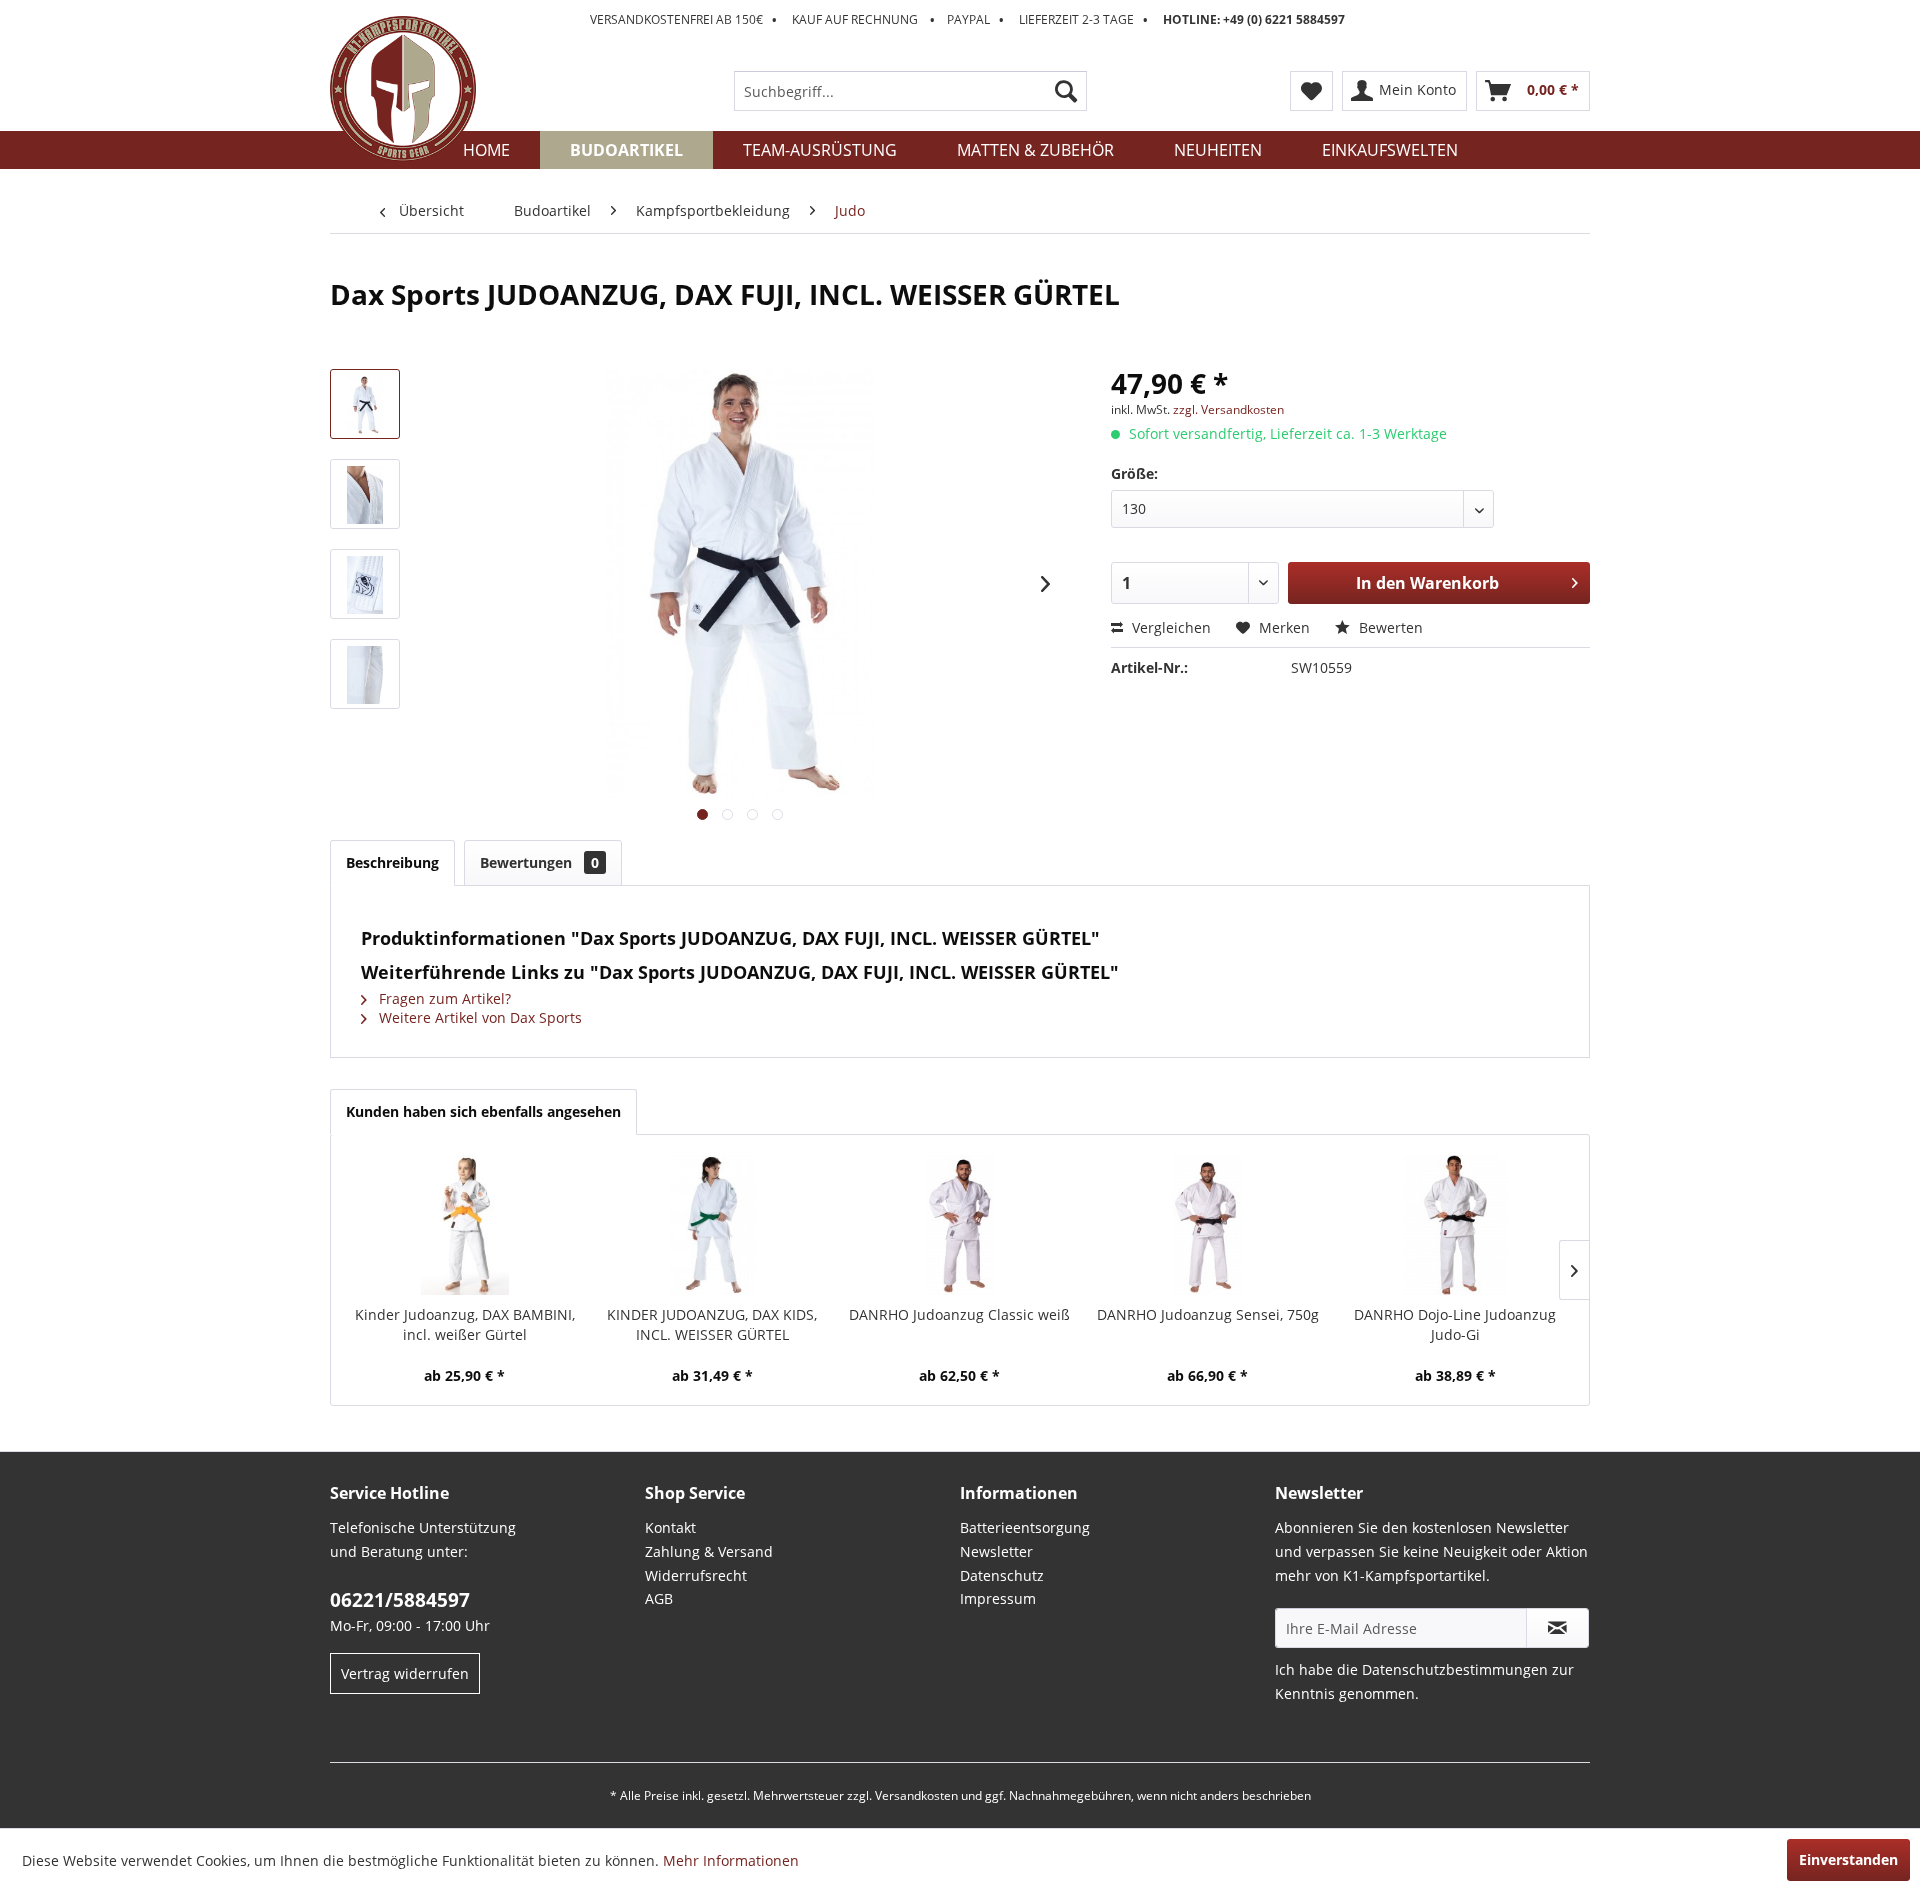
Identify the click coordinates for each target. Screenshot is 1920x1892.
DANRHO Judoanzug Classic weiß (959, 1314)
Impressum (998, 1598)
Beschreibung (392, 862)
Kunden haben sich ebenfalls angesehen (483, 1111)
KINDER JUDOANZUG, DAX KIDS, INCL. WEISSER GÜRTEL (712, 1324)
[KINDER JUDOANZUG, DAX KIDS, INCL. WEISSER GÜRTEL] (713, 1225)
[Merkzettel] (1311, 91)
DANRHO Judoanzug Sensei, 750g (1208, 1314)
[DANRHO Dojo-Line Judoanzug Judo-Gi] (1455, 1225)
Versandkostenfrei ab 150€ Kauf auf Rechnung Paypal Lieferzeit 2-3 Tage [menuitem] (967, 19)
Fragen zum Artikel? (443, 998)
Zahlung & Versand (709, 1551)
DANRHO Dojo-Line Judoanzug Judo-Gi (1455, 1324)
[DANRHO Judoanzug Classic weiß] (960, 1225)
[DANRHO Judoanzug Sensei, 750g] (1208, 1225)
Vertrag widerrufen (405, 1673)
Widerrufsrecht (696, 1575)
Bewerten (1389, 627)
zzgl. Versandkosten (1228, 409)
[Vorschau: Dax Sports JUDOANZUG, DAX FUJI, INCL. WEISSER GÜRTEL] (365, 404)
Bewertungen (539, 862)
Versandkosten (916, 1795)
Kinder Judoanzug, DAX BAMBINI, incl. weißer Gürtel (465, 1324)
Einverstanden (1848, 1859)
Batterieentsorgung (1025, 1527)
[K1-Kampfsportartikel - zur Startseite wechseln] (403, 89)
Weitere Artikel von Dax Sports (478, 1017)
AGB (659, 1598)
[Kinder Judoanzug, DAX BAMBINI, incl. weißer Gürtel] (465, 1225)
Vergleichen (1169, 627)
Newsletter (996, 1551)
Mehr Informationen (731, 1860)
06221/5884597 (400, 1600)
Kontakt (670, 1527)
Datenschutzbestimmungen (1455, 1669)
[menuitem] (910, 91)
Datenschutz (1002, 1575)
